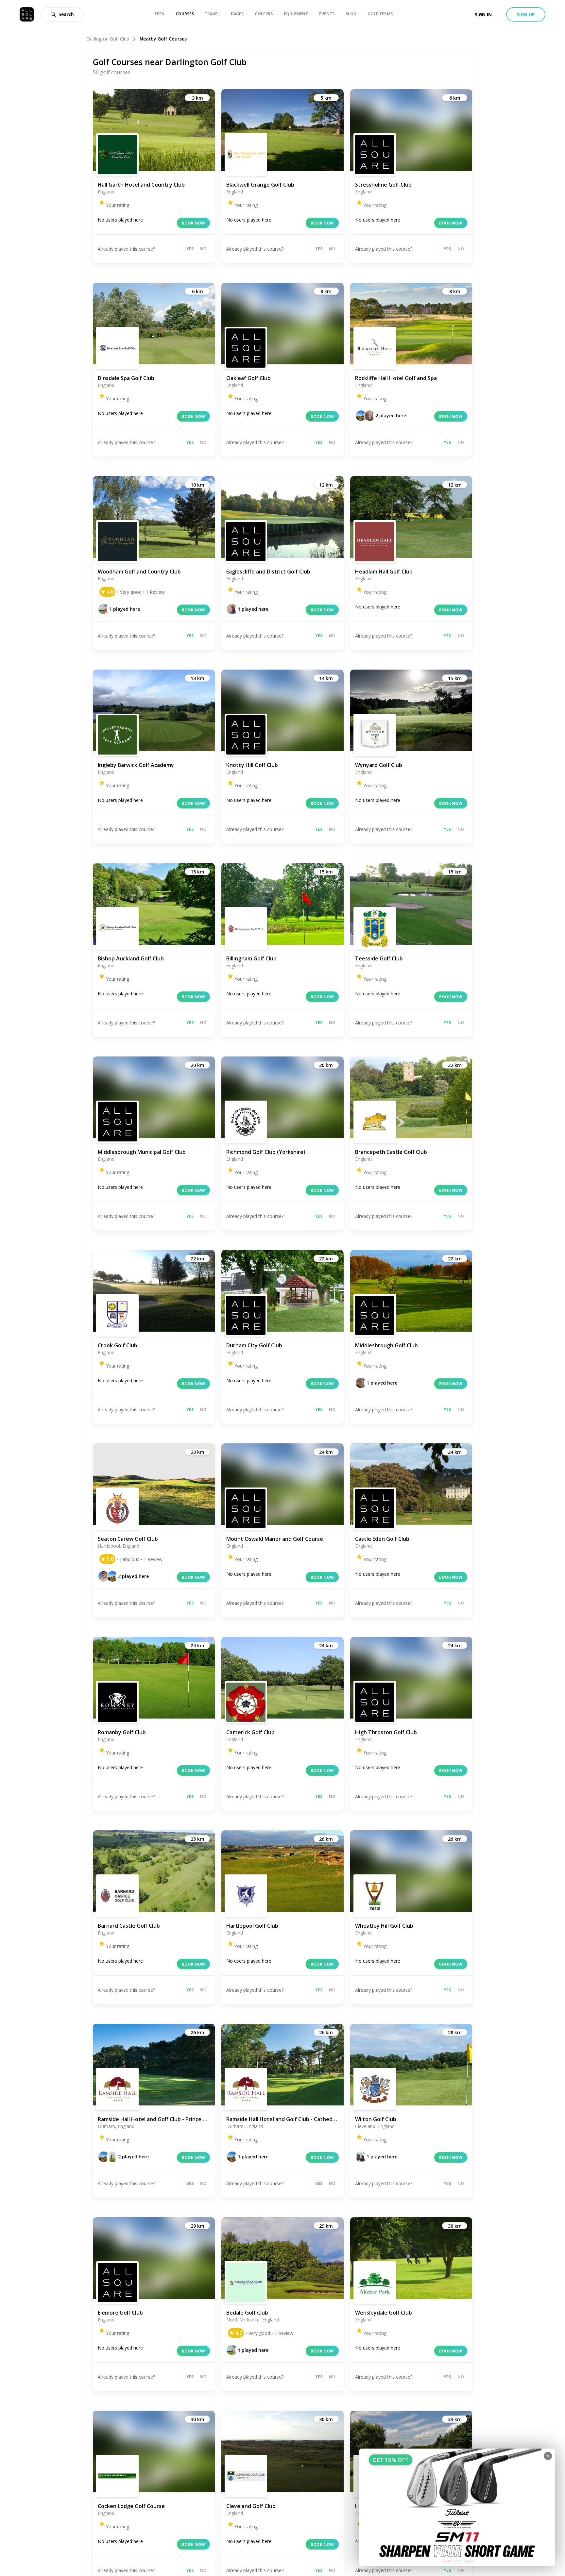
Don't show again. (459, 2561)
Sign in (483, 15)
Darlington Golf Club (108, 39)
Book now (193, 223)
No (203, 249)
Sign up (526, 15)
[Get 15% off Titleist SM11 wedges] (457, 2507)
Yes (190, 249)
